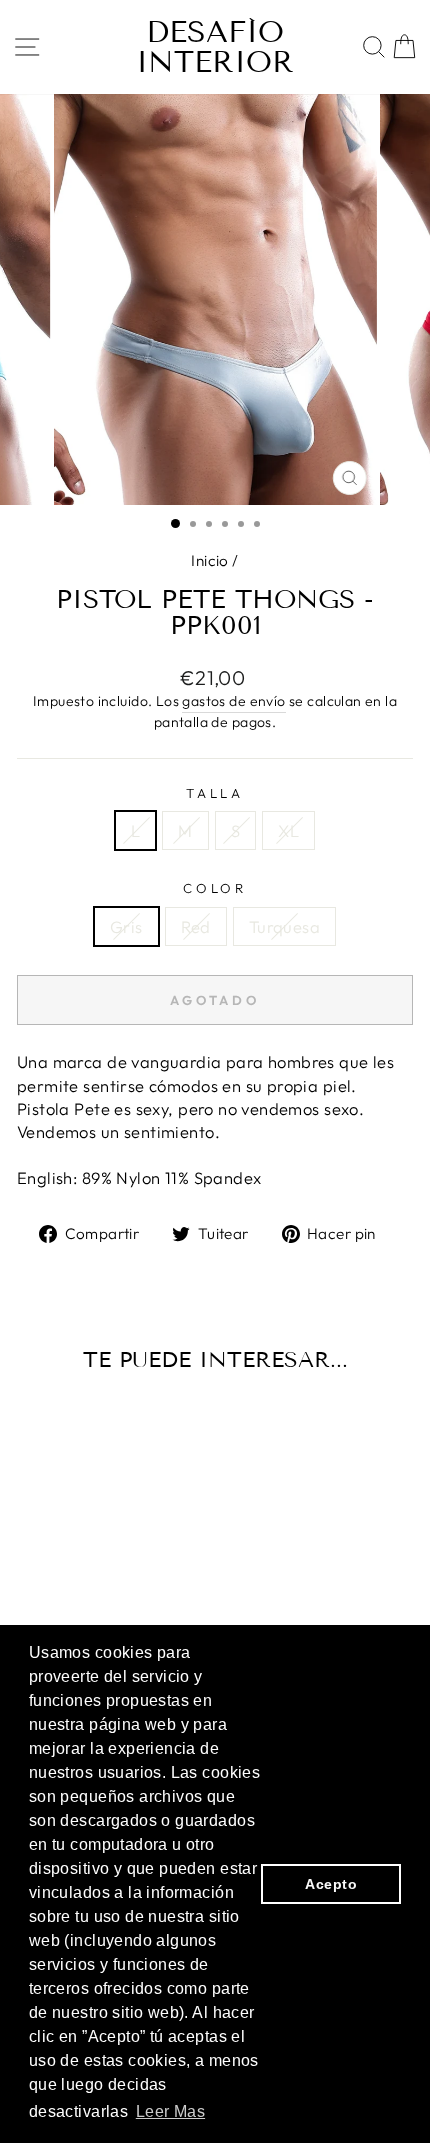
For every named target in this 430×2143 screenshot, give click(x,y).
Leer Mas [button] (170, 2111)
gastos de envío (233, 701)
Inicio (209, 560)
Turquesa (284, 926)
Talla (215, 793)
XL (288, 830)
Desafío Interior (215, 47)
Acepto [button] (330, 1884)
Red (196, 926)
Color (215, 888)
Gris (126, 926)
